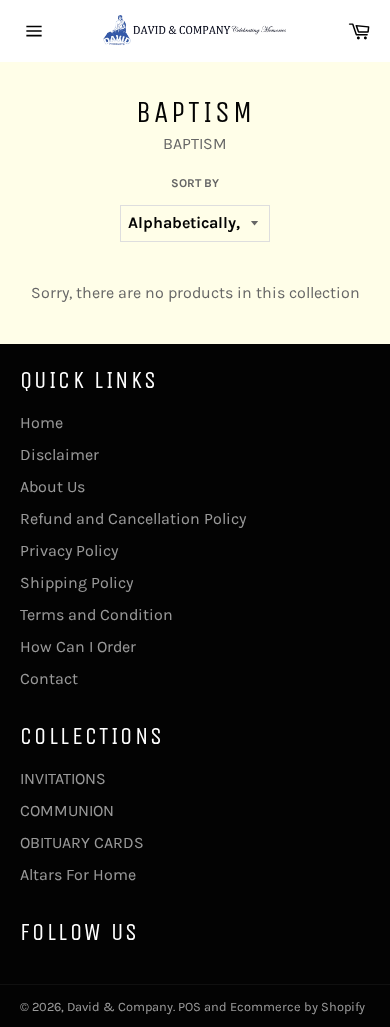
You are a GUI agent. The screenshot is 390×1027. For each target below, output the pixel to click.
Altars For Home (78, 874)
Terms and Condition (96, 614)
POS (189, 1006)
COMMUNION (67, 810)
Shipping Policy (76, 582)
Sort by (195, 183)
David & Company (120, 1006)
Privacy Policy (69, 550)
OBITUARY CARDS (82, 842)
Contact (49, 678)
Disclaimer (59, 454)
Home (41, 422)
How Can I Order (78, 646)
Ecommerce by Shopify (297, 1006)
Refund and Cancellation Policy (133, 518)
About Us (52, 486)
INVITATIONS (63, 778)
